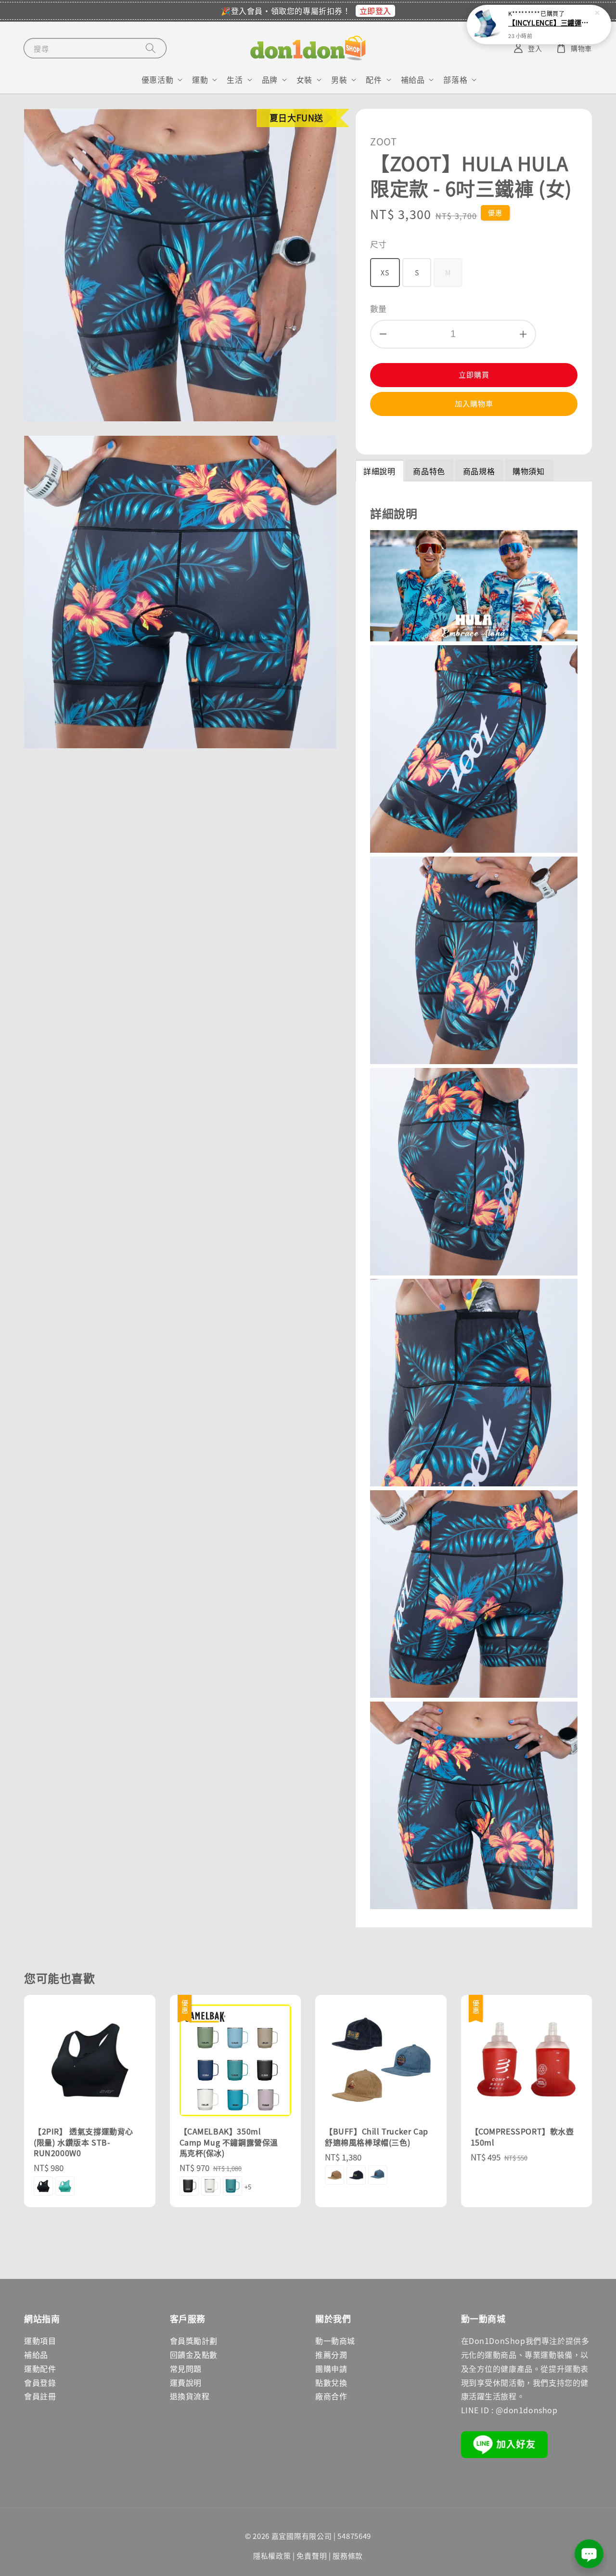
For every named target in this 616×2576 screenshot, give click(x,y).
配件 (374, 80)
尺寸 (379, 244)
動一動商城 (335, 2341)
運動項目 (40, 2341)
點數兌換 (331, 2382)
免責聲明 (312, 2556)
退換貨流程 (190, 2396)
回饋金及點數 (194, 2355)
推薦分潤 (331, 2355)
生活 (235, 80)
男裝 (339, 80)
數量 (379, 308)
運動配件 (40, 2368)
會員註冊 (40, 2396)
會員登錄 (40, 2382)
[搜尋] (151, 48)
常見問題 (186, 2368)
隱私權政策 (272, 2556)
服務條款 (348, 2556)
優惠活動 (157, 80)
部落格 (455, 80)
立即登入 (375, 11)
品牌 (270, 80)
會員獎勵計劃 (194, 2341)
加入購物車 (474, 403)
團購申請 (331, 2368)
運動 (200, 80)
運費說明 (186, 2382)
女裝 (304, 80)
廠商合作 (331, 2396)
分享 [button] (391, 434)
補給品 (413, 80)
